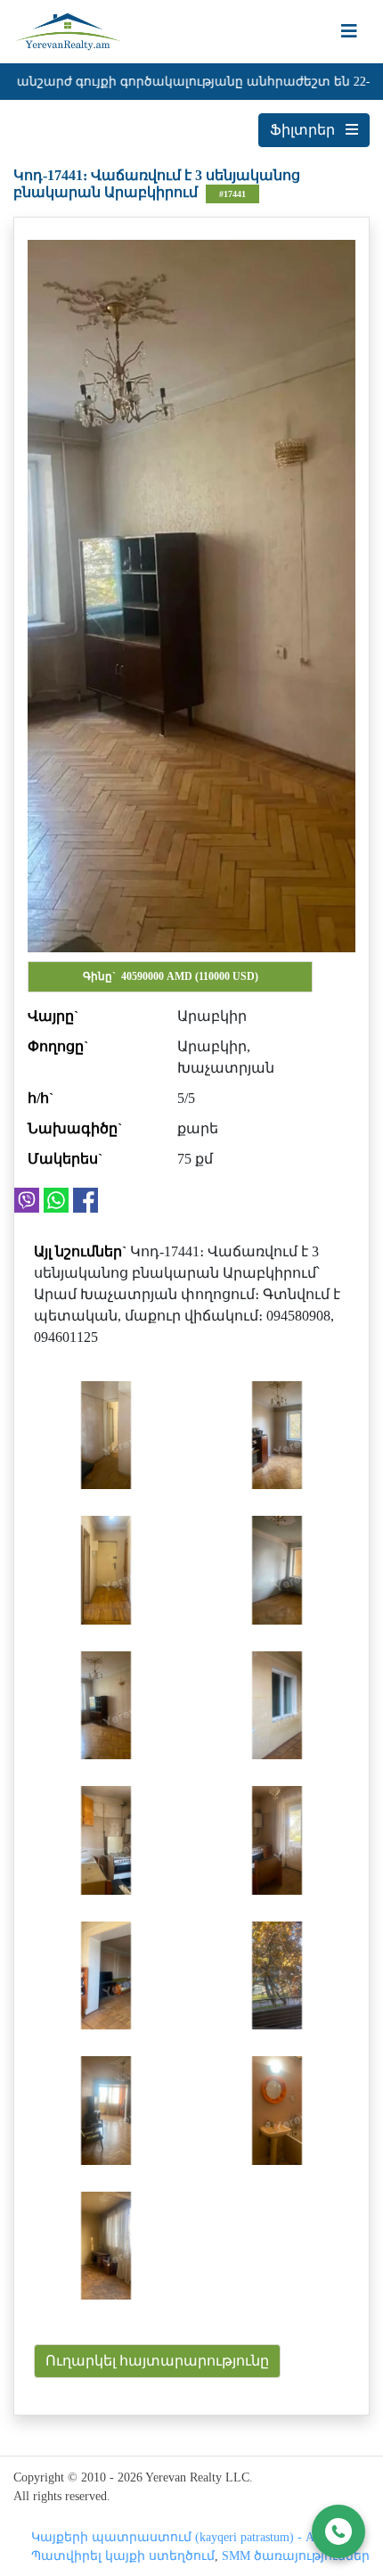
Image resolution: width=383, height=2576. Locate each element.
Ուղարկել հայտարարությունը (157, 2361)
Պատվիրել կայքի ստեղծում (123, 2556)
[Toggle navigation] (349, 31)
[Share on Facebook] (86, 1200)
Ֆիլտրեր (308, 130)
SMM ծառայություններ (296, 2556)
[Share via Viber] (27, 1200)
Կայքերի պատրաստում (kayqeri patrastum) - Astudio (188, 2537)
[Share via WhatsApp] (56, 1200)
